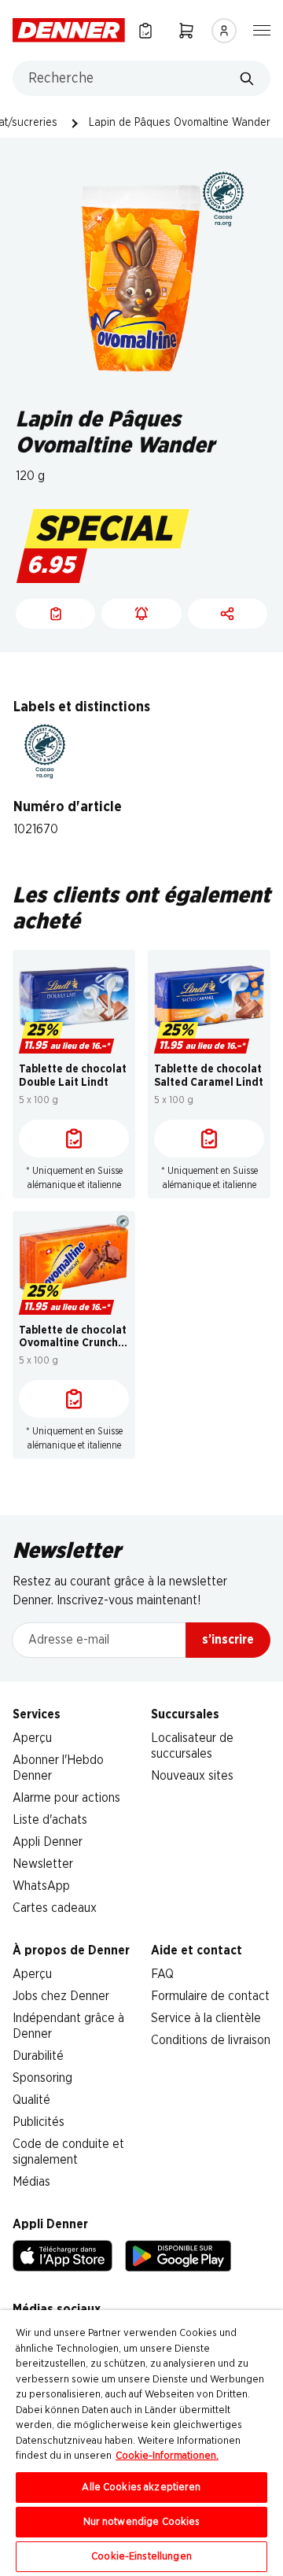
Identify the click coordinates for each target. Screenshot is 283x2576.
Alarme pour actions (66, 1798)
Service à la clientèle (206, 2018)
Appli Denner (48, 1842)
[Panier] (186, 30)
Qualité (31, 2100)
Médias (31, 2182)
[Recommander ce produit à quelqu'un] (228, 614)
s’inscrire (228, 1640)
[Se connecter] (224, 31)
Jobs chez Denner (61, 1996)
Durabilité (38, 2056)
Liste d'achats (50, 1820)
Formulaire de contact (210, 1996)
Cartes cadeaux (55, 1908)
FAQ (162, 1974)
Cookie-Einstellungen (141, 2557)
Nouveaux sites (192, 1776)
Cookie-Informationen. (167, 2456)
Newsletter (43, 1864)
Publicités (39, 2122)
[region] (141, 2443)
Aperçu (32, 1738)
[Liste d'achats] (74, 1139)
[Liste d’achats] (145, 30)
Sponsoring (42, 2078)
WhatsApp (41, 1886)
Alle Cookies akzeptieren (141, 2487)
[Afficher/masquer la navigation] (262, 29)
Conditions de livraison (211, 2040)
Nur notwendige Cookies (142, 2522)
